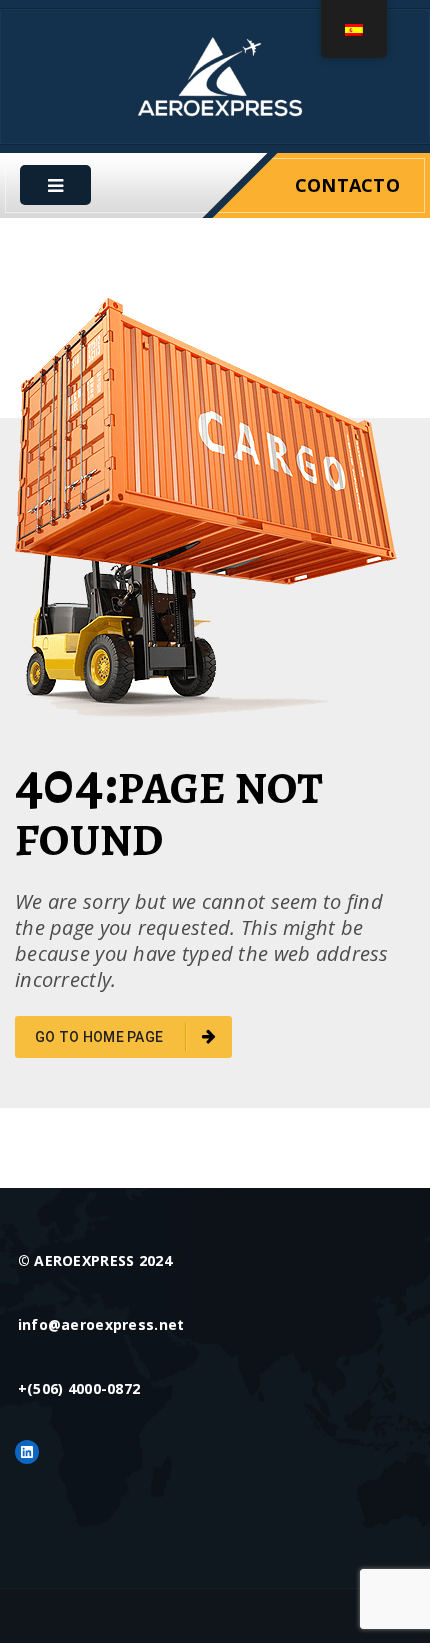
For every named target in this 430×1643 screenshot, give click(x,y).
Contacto (347, 185)
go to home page (100, 1037)
